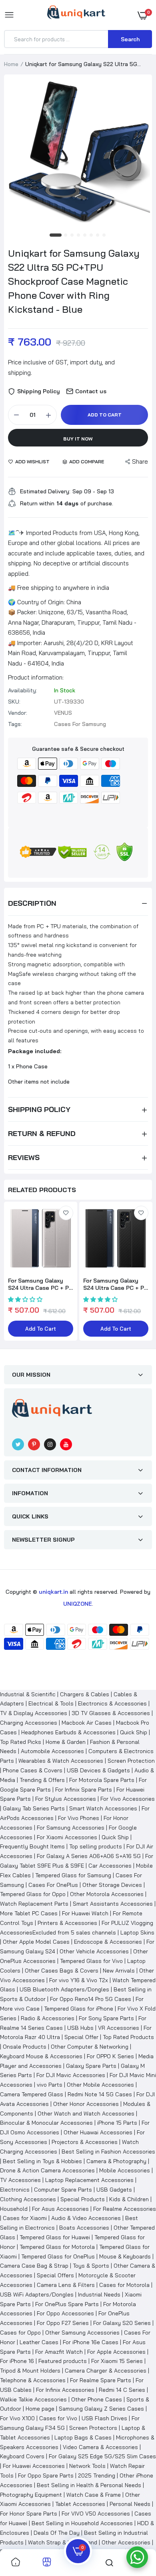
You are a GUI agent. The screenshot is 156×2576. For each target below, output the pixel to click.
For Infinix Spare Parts (84, 1790)
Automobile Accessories (52, 1751)
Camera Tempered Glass (32, 2094)
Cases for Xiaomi (25, 2218)
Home (11, 64)
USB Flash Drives (104, 2418)
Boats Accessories (84, 2228)
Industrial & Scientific (28, 1694)
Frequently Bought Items (32, 1846)
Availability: (23, 690)
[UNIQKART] (76, 15)
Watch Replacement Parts (34, 1904)
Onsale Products (25, 2047)
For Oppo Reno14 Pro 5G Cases (91, 1999)
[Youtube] (66, 1444)
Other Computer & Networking (90, 2047)
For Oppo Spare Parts (46, 2475)
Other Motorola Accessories (107, 1894)
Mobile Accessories (125, 2170)
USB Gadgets (114, 2190)
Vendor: (18, 713)
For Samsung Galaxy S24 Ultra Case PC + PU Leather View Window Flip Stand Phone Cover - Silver (40, 1284)
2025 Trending (97, 2475)
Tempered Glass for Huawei (55, 2237)
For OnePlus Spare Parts (67, 2304)
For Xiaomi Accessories (67, 1837)
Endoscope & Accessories (108, 1942)
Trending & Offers (42, 1780)
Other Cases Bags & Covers (62, 1971)
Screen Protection (131, 1761)
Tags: (15, 724)
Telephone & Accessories (33, 2380)
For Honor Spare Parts (29, 2514)
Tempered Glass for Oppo (33, 1894)
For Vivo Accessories (128, 1799)
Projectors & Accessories (85, 2142)
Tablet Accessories (80, 2504)
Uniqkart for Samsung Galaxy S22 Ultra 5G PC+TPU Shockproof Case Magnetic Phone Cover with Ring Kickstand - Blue (74, 281)
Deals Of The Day (57, 2533)
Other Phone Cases (97, 2399)
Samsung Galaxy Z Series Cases (101, 2409)
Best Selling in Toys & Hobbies (42, 2161)
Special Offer (81, 2037)
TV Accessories (20, 2180)
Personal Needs (130, 2504)
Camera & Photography (116, 2161)
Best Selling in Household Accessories (82, 2523)
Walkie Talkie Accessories (33, 2399)
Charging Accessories (29, 1723)
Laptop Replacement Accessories (89, 2180)
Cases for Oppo (20, 2333)
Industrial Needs (99, 2294)
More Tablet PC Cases (29, 1913)
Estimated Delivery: (45, 491)
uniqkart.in (53, 1592)
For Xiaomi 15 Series (117, 2361)
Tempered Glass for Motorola (57, 2247)
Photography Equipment (31, 2495)
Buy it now (78, 439)
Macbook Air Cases (87, 1723)
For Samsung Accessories (71, 1828)
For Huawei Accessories (34, 2466)
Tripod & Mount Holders (30, 2371)
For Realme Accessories (125, 2209)
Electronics (15, 2190)
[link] (66, 1213)
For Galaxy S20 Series (122, 2323)
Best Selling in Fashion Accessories (108, 2152)
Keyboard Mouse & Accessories (41, 2056)
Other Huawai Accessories (98, 2132)
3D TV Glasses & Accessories (111, 1713)
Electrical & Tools (51, 1703)
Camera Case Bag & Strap (34, 2266)
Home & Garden (66, 1742)
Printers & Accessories (67, 1923)
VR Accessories (119, 2028)
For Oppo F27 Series (63, 2323)
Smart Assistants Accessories (113, 1904)
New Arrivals (119, 1971)
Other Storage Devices (112, 1885)
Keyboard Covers (22, 2456)
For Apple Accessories (116, 2352)
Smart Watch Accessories (103, 1808)
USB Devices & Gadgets (98, 1770)
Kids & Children (129, 2199)
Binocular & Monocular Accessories (46, 2123)
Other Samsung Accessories (82, 2333)
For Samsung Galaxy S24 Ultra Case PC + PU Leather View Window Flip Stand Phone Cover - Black (116, 1284)
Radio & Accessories (48, 2018)
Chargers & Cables (85, 1694)
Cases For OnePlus (53, 1885)
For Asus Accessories (60, 2209)
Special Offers (55, 2275)
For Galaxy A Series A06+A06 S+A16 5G (89, 1856)
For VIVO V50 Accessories (96, 2514)
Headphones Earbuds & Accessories (68, 1732)
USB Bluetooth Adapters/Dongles (64, 1989)
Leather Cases (39, 2342)
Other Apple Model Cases (36, 1942)
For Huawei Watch (85, 1913)
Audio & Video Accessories (86, 2218)
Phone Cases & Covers (33, 1770)
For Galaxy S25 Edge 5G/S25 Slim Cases (102, 2456)
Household (14, 2209)
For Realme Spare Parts (101, 2380)
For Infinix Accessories (65, 2390)
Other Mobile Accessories (100, 2085)
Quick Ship (134, 1732)
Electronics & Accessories (112, 1703)
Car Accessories (110, 1866)
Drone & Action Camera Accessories (47, 2170)
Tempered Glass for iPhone (79, 2009)
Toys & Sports (91, 2266)
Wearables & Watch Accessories (61, 1761)
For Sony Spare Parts (106, 2018)
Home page (40, 2409)
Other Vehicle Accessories (94, 1951)
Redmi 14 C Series (122, 2390)
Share (140, 462)
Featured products (63, 2361)
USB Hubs (80, 2028)
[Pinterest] (34, 1444)
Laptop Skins (137, 1933)
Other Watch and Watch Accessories (86, 2113)
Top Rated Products (128, 2037)
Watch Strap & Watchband (63, 2542)
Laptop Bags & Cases (83, 2437)
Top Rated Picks (21, 1742)
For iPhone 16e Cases (91, 2342)
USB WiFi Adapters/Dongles (37, 2294)
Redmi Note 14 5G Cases (100, 2094)
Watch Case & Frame (94, 2495)
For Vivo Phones (79, 1818)
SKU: (14, 702)
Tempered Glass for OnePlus (58, 2256)
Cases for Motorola (124, 2285)
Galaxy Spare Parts (91, 2066)
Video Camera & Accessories (100, 2447)
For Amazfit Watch (59, 2352)
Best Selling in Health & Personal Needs (89, 2485)
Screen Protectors (93, 2428)
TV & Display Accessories (34, 1713)
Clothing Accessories (28, 2199)
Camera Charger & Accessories (106, 2371)
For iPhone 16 (17, 2361)
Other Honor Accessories (86, 2104)
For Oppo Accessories (65, 2313)
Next (142, 1272)
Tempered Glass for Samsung (73, 1875)
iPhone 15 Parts (117, 2123)
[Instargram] (50, 1444)
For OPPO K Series (110, 2056)
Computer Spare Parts (63, 2190)
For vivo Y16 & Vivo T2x (79, 1980)
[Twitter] (18, 1444)
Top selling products (96, 1846)
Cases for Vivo (58, 2418)
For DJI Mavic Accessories (71, 2075)
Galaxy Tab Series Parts (34, 1808)
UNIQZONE (78, 1604)
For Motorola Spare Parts (102, 1780)
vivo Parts (50, 2085)
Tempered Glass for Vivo (91, 1961)
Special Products (83, 2199)
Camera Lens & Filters (66, 2285)
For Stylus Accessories (66, 1799)
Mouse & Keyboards (125, 2256)
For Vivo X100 (17, 2418)
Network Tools (87, 2466)
